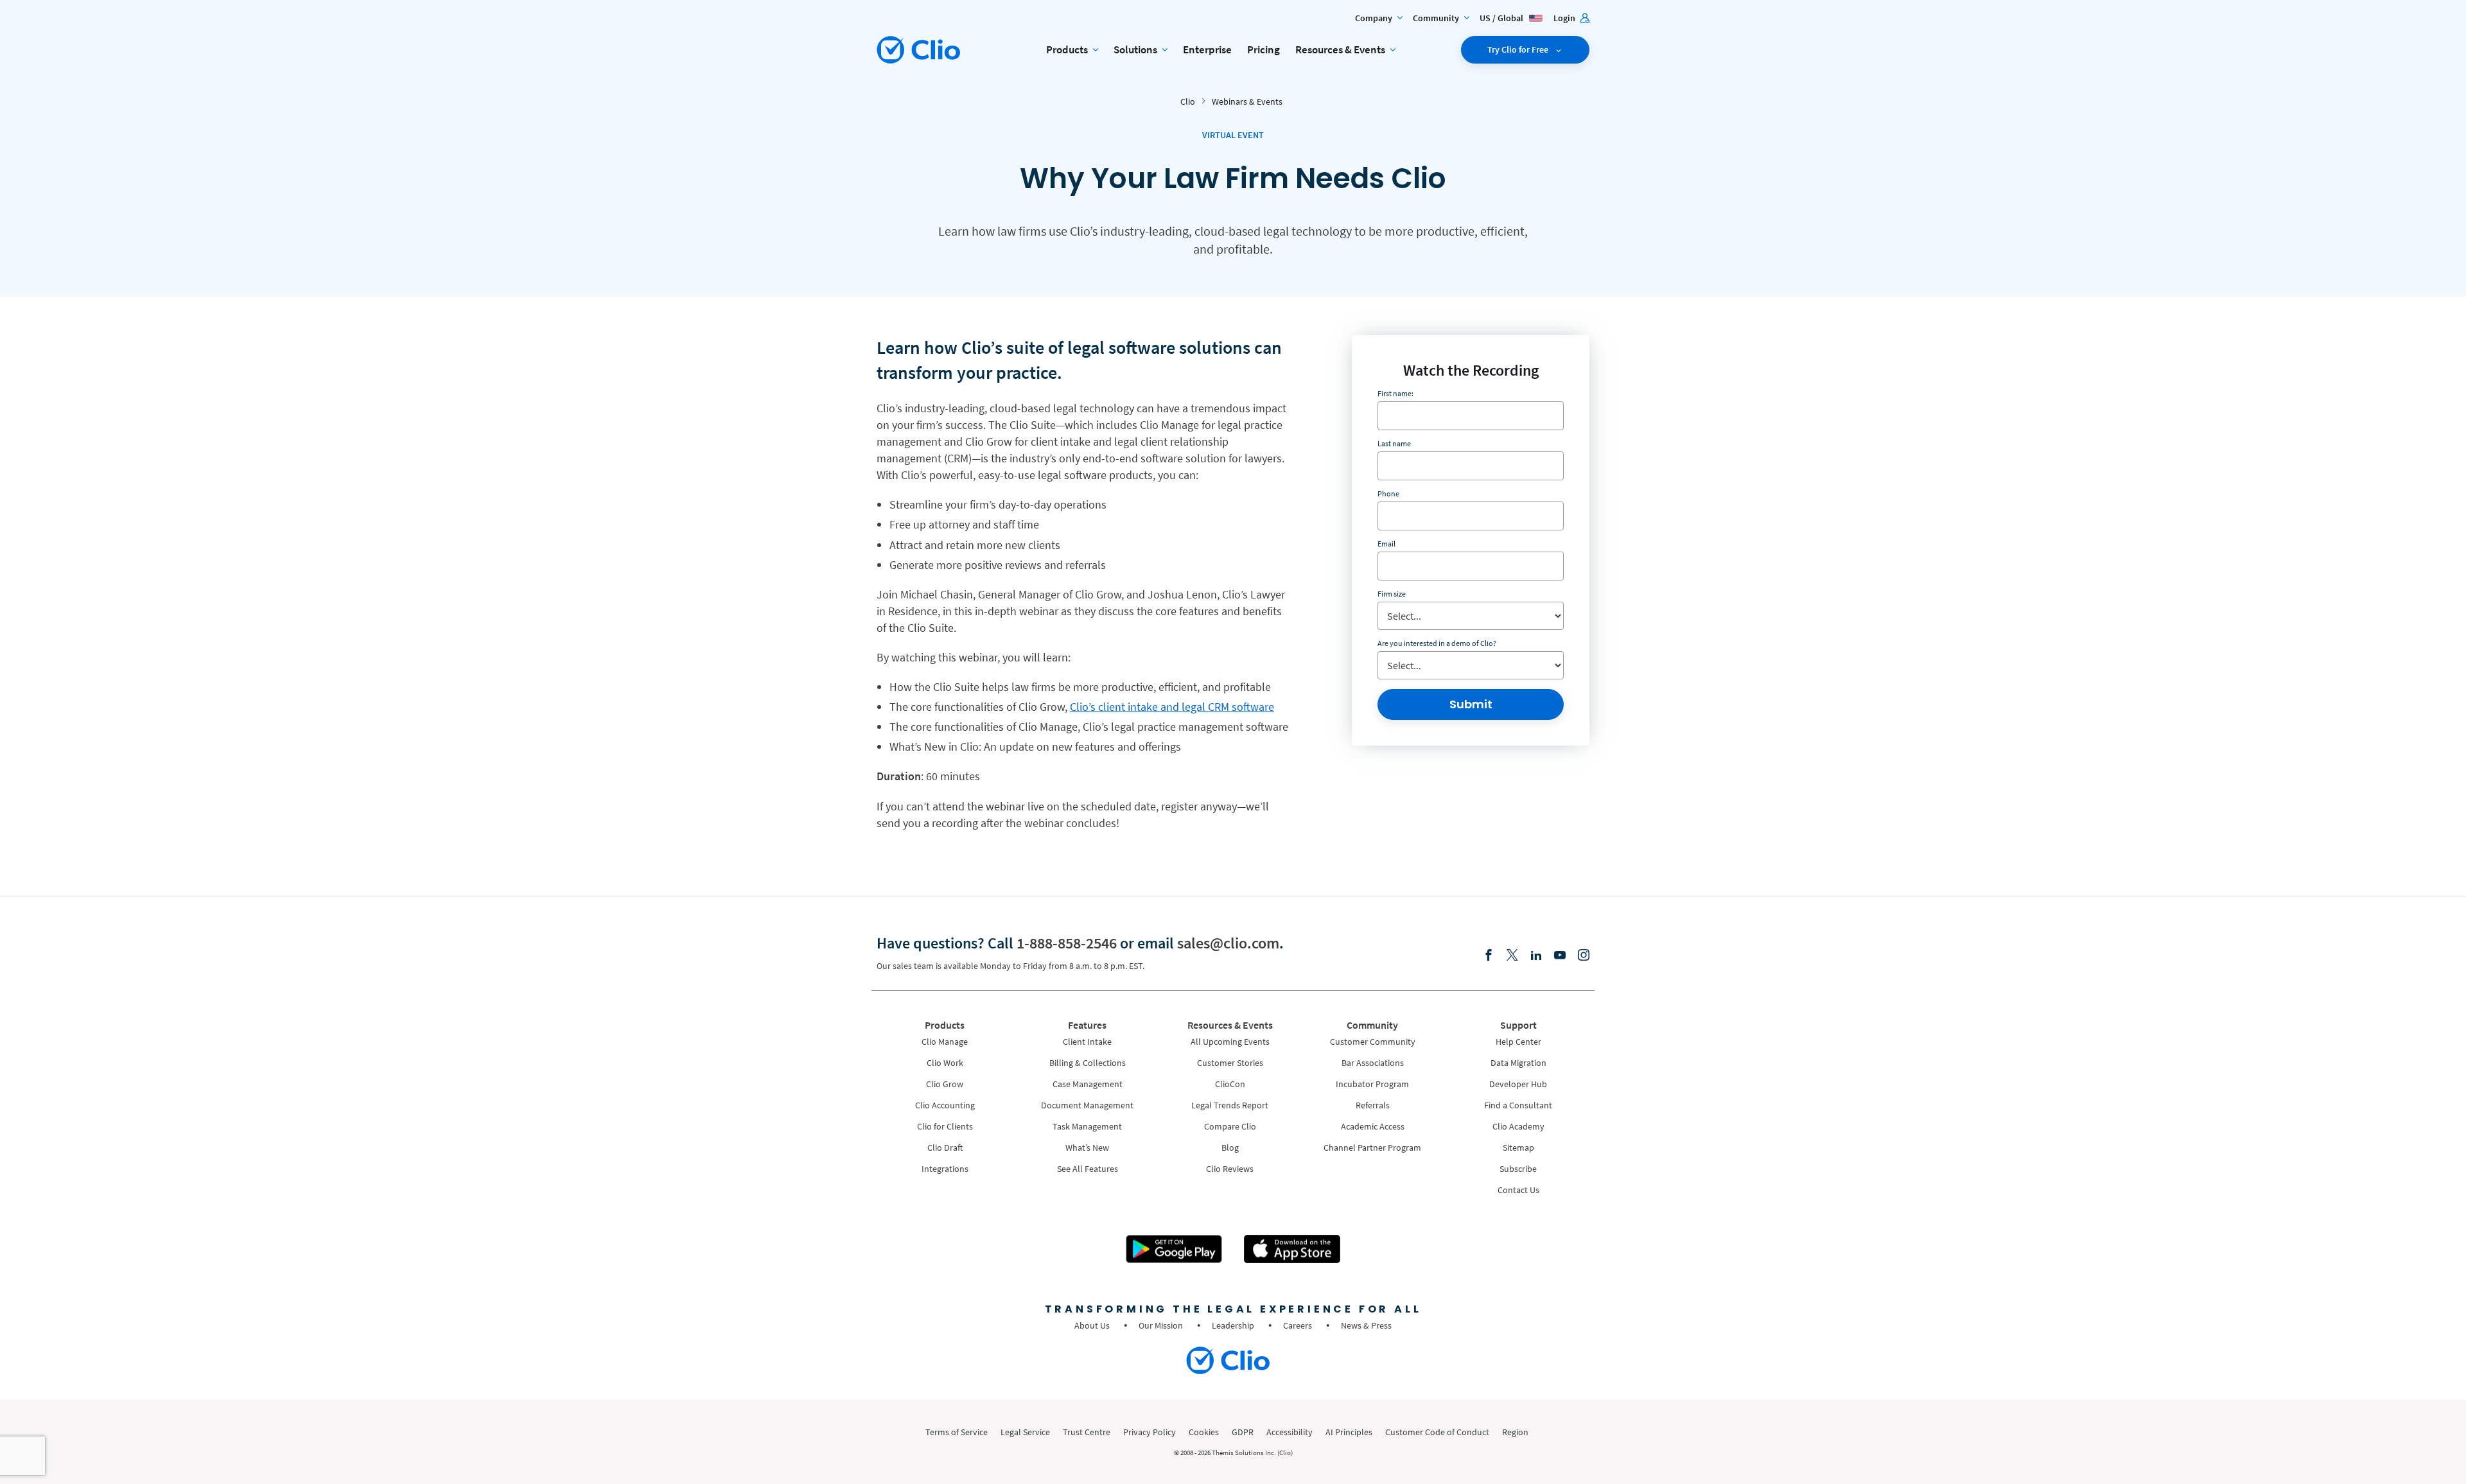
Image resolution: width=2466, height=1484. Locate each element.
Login (1565, 18)
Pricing (1264, 49)
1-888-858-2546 (1067, 943)
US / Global (1502, 18)
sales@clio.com (1228, 943)
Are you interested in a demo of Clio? (1437, 643)
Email (1386, 544)
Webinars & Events (1247, 101)
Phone (1388, 493)
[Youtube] (1560, 956)
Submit (1471, 704)
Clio (1188, 101)
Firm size (1392, 594)
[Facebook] (1489, 956)
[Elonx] (1512, 956)
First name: (1395, 393)
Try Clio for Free (1519, 49)
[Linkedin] (1536, 956)
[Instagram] (1584, 956)
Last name (1394, 443)
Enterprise (1207, 49)
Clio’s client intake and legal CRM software (1172, 707)
